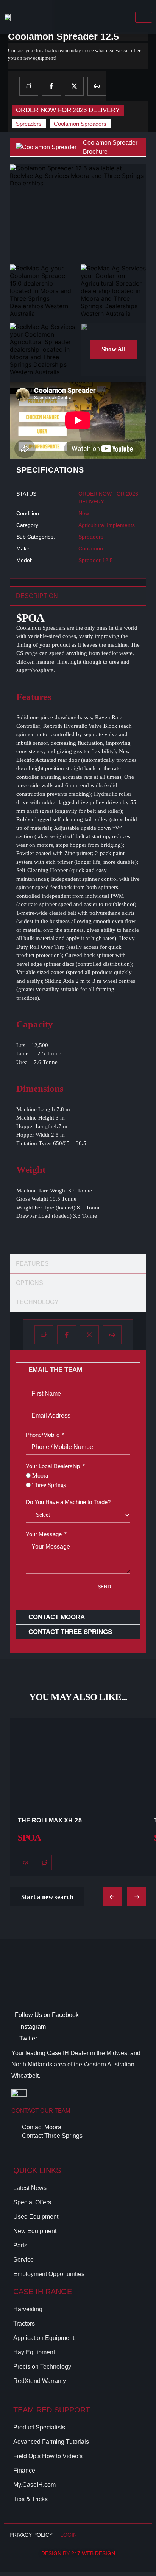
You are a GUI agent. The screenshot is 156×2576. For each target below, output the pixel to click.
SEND (104, 1586)
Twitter (27, 2038)
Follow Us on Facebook (46, 2015)
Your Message (44, 1534)
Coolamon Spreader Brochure (110, 147)
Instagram (32, 2027)
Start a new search (47, 1897)
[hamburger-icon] (144, 17)
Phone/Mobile (43, 1435)
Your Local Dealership (53, 1466)
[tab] (78, 596)
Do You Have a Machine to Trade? (68, 1502)
